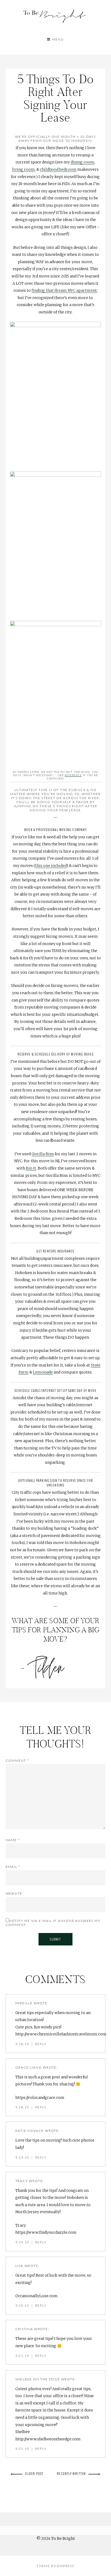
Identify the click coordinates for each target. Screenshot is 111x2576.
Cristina (24, 2329)
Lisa (19, 2266)
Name (13, 1840)
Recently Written (71, 2473)
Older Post (34, 2473)
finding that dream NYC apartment (64, 290)
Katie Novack (30, 2131)
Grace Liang (29, 2067)
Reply (41, 2044)
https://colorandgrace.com (40, 2098)
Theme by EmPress (55, 2566)
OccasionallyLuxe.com (37, 2296)
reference (73, 775)
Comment (17, 1761)
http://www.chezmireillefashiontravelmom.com (61, 2034)
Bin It (31, 1168)
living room (23, 169)
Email (13, 1867)
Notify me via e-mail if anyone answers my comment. (53, 1923)
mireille (24, 2003)
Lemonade (43, 1372)
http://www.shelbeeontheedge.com (48, 2439)
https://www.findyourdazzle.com (46, 2232)
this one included (51, 866)
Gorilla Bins (43, 1154)
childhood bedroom (58, 169)
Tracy (22, 2181)
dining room (82, 162)
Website (14, 1893)
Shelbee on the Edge (38, 2379)
